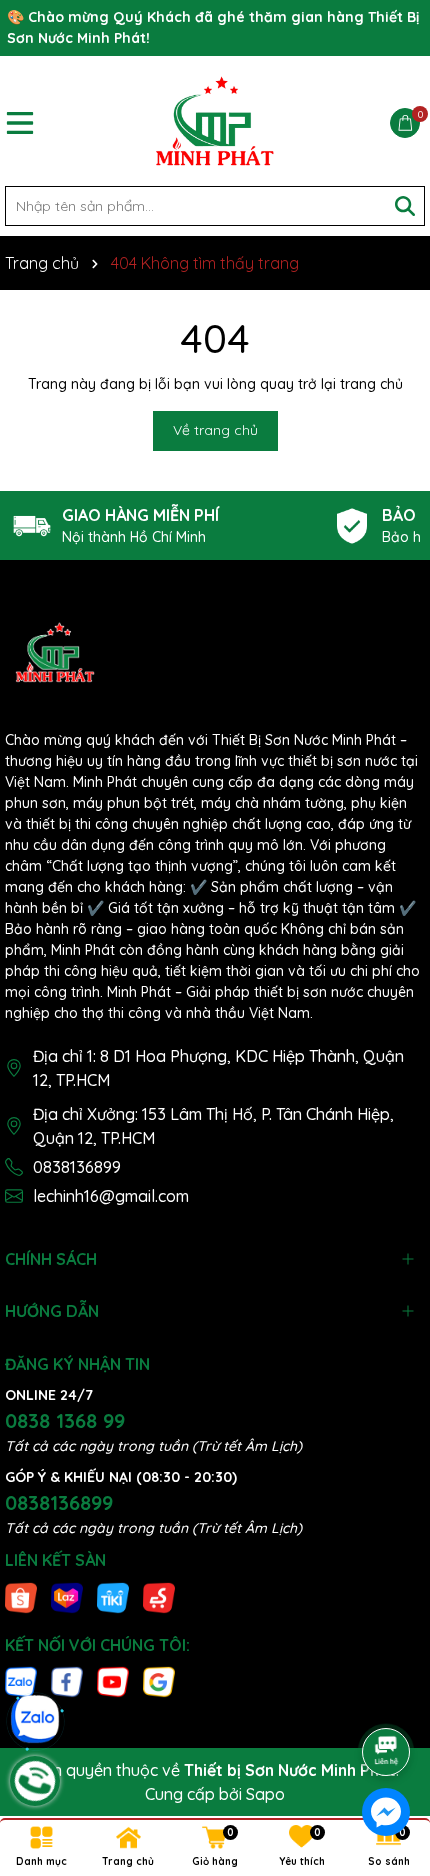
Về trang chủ (215, 430)
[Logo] (215, 121)
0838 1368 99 (65, 1420)
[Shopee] (21, 1596)
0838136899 (77, 1167)
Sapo (265, 1794)
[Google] (159, 1680)
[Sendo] (159, 1596)
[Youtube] (113, 1680)
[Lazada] (67, 1596)
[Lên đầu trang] (387, 1696)
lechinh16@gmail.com (111, 1196)
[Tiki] (113, 1596)
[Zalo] (21, 1680)
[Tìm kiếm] (405, 206)
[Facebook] (67, 1680)
